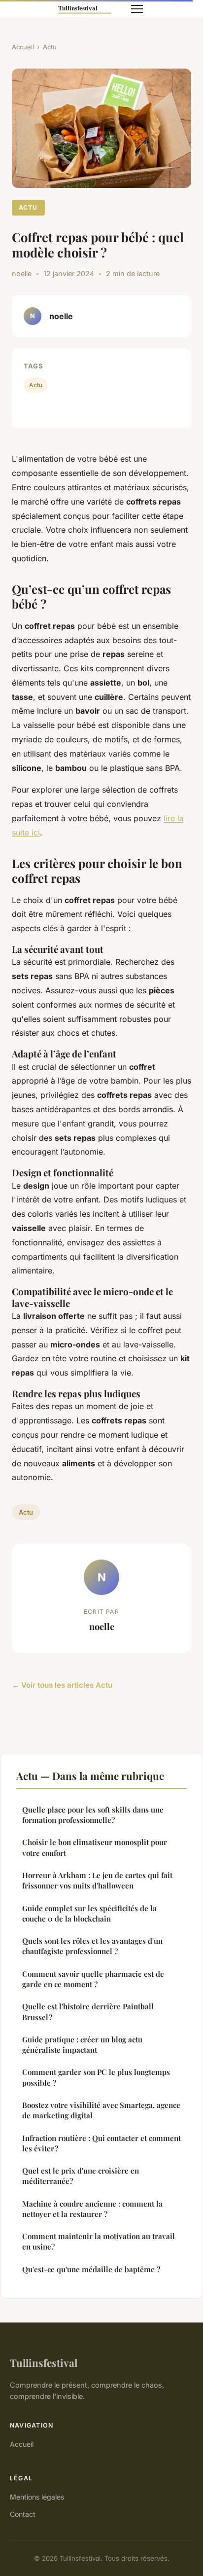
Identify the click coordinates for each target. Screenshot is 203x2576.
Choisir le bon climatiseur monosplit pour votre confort (95, 1847)
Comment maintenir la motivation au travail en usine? (99, 2241)
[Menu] (137, 9)
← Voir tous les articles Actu (62, 1685)
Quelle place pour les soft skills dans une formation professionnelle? (93, 1815)
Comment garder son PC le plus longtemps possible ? (96, 2077)
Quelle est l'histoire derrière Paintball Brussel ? (88, 2012)
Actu (50, 47)
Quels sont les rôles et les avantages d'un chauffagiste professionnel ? (92, 1946)
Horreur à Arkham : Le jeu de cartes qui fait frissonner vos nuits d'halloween (97, 1880)
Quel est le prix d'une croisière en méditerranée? (81, 2176)
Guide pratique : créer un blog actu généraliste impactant (82, 2045)
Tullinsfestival (44, 2362)
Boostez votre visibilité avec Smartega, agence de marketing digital (101, 2110)
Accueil (23, 47)
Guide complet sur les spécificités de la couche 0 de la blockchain (89, 1913)
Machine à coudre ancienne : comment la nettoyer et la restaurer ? (92, 2209)
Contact (23, 2514)
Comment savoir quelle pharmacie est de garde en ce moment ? (93, 1979)
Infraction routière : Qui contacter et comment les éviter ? (101, 2143)
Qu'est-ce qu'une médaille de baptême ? (91, 2269)
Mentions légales (37, 2497)
